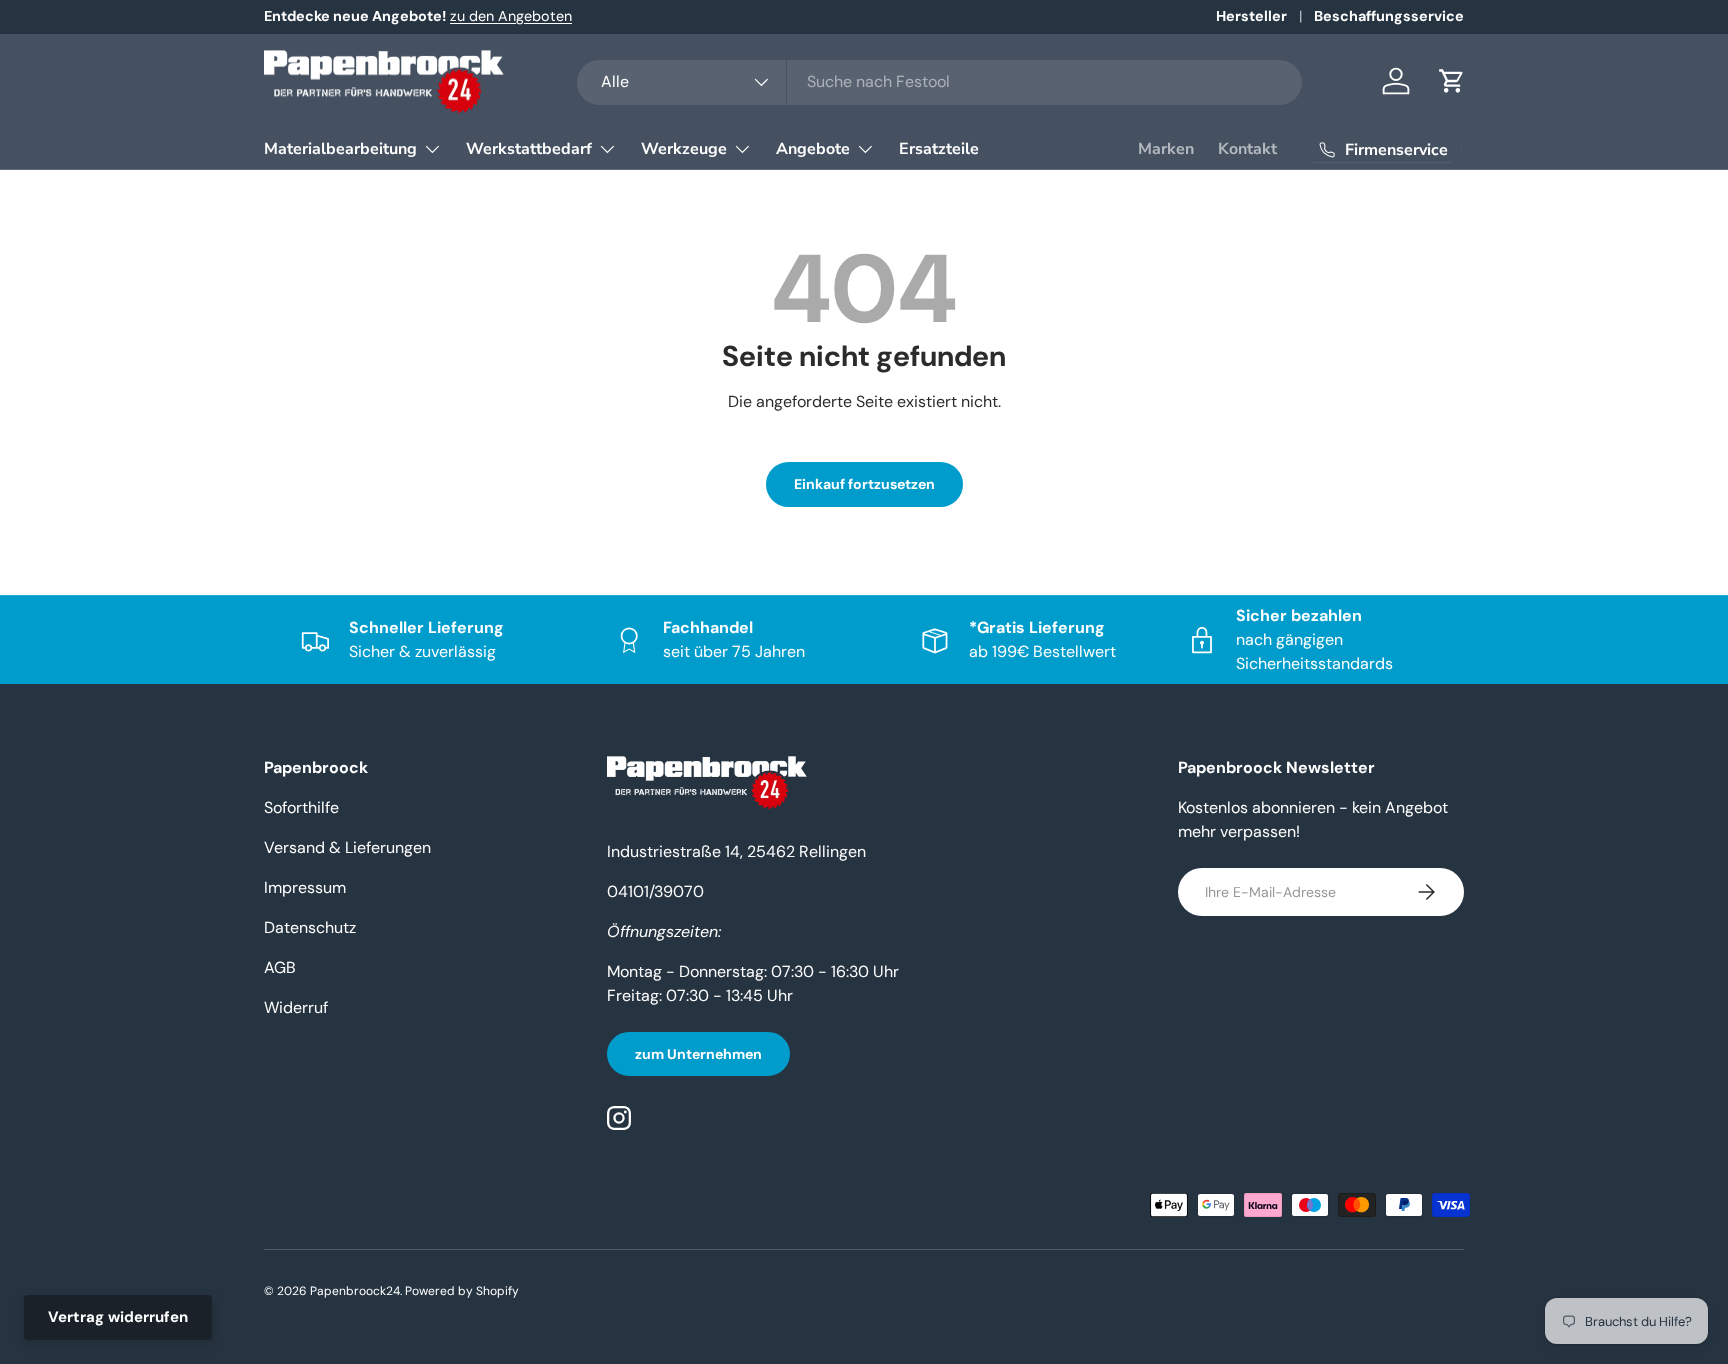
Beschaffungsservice (1389, 16)
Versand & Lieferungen (347, 847)
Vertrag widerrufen (118, 1317)
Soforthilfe (301, 807)
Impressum (305, 887)
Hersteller (1251, 16)
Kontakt (1247, 149)
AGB (280, 967)
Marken (1166, 149)
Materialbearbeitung (340, 149)
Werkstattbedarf (529, 149)
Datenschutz (310, 927)
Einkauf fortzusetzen (864, 484)
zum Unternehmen (698, 1054)
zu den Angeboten (511, 16)
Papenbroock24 (355, 1291)
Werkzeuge (684, 149)
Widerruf (296, 1007)
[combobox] (939, 81)
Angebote (813, 149)
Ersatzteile (939, 149)
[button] (1452, 81)
